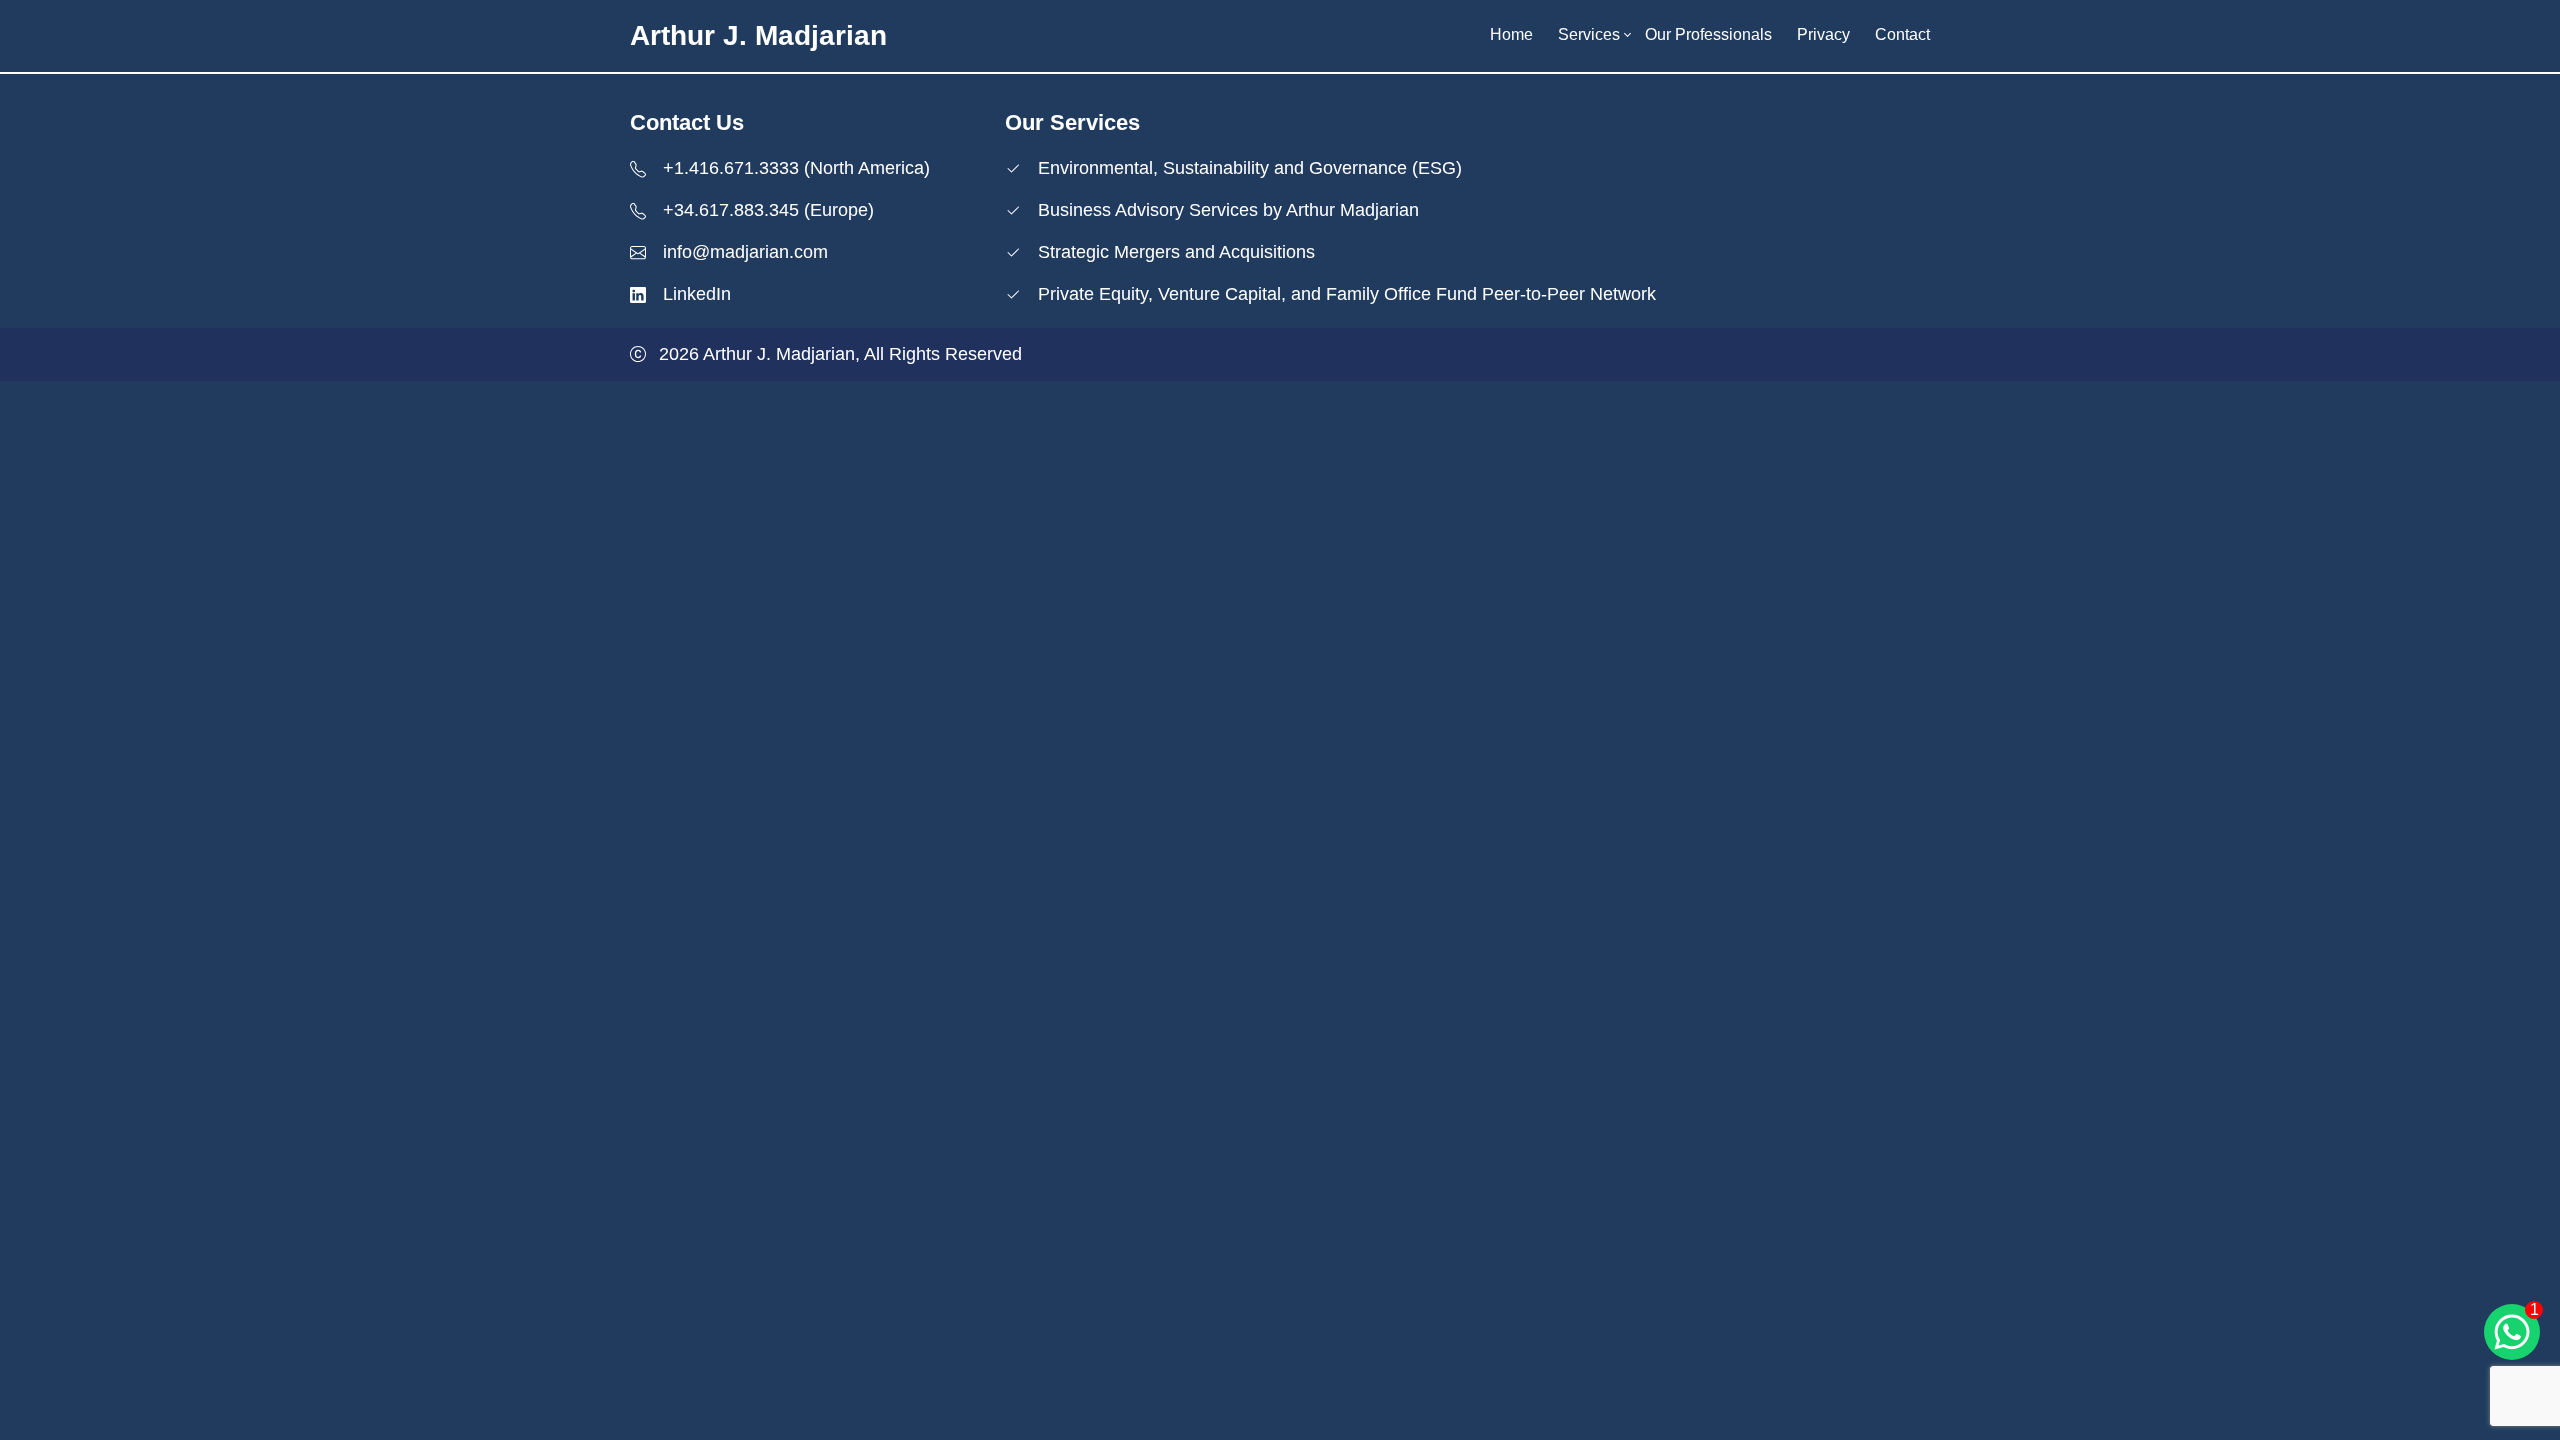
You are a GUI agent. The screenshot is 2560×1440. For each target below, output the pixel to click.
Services (1589, 34)
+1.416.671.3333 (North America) (796, 168)
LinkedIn (697, 294)
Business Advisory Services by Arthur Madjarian (1228, 210)
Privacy (1823, 34)
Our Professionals (1708, 34)
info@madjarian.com (745, 252)
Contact (1902, 34)
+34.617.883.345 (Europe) (768, 210)
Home (1511, 34)
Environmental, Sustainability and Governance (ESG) (1250, 168)
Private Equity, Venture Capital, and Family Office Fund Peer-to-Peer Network (1347, 294)
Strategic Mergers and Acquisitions (1176, 252)
